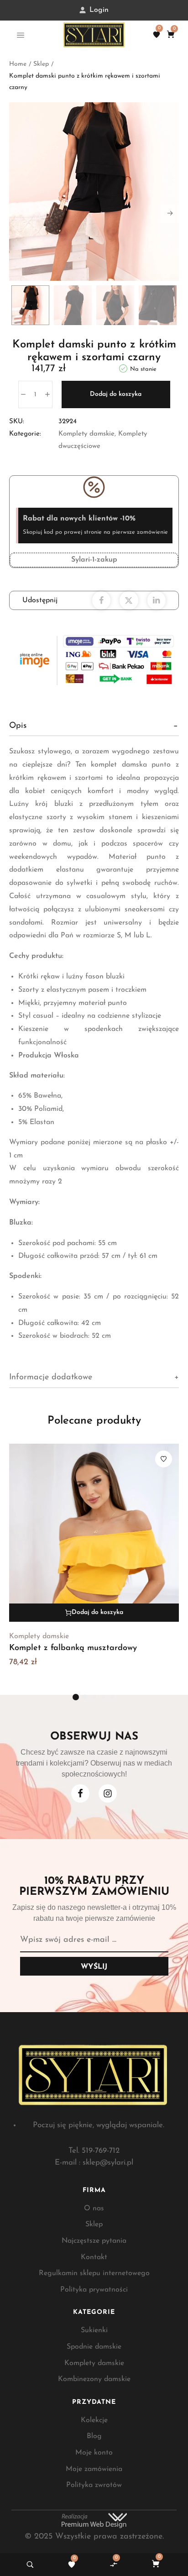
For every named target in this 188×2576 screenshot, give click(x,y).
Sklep (41, 64)
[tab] (94, 726)
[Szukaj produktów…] (30, 2565)
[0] (157, 35)
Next (170, 214)
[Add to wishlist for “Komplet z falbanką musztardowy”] (164, 1459)
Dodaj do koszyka (116, 394)
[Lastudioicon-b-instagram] (108, 1793)
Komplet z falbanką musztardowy (73, 1648)
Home (18, 64)
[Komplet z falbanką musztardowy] (94, 1533)
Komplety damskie (86, 434)
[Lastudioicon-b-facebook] (80, 1793)
